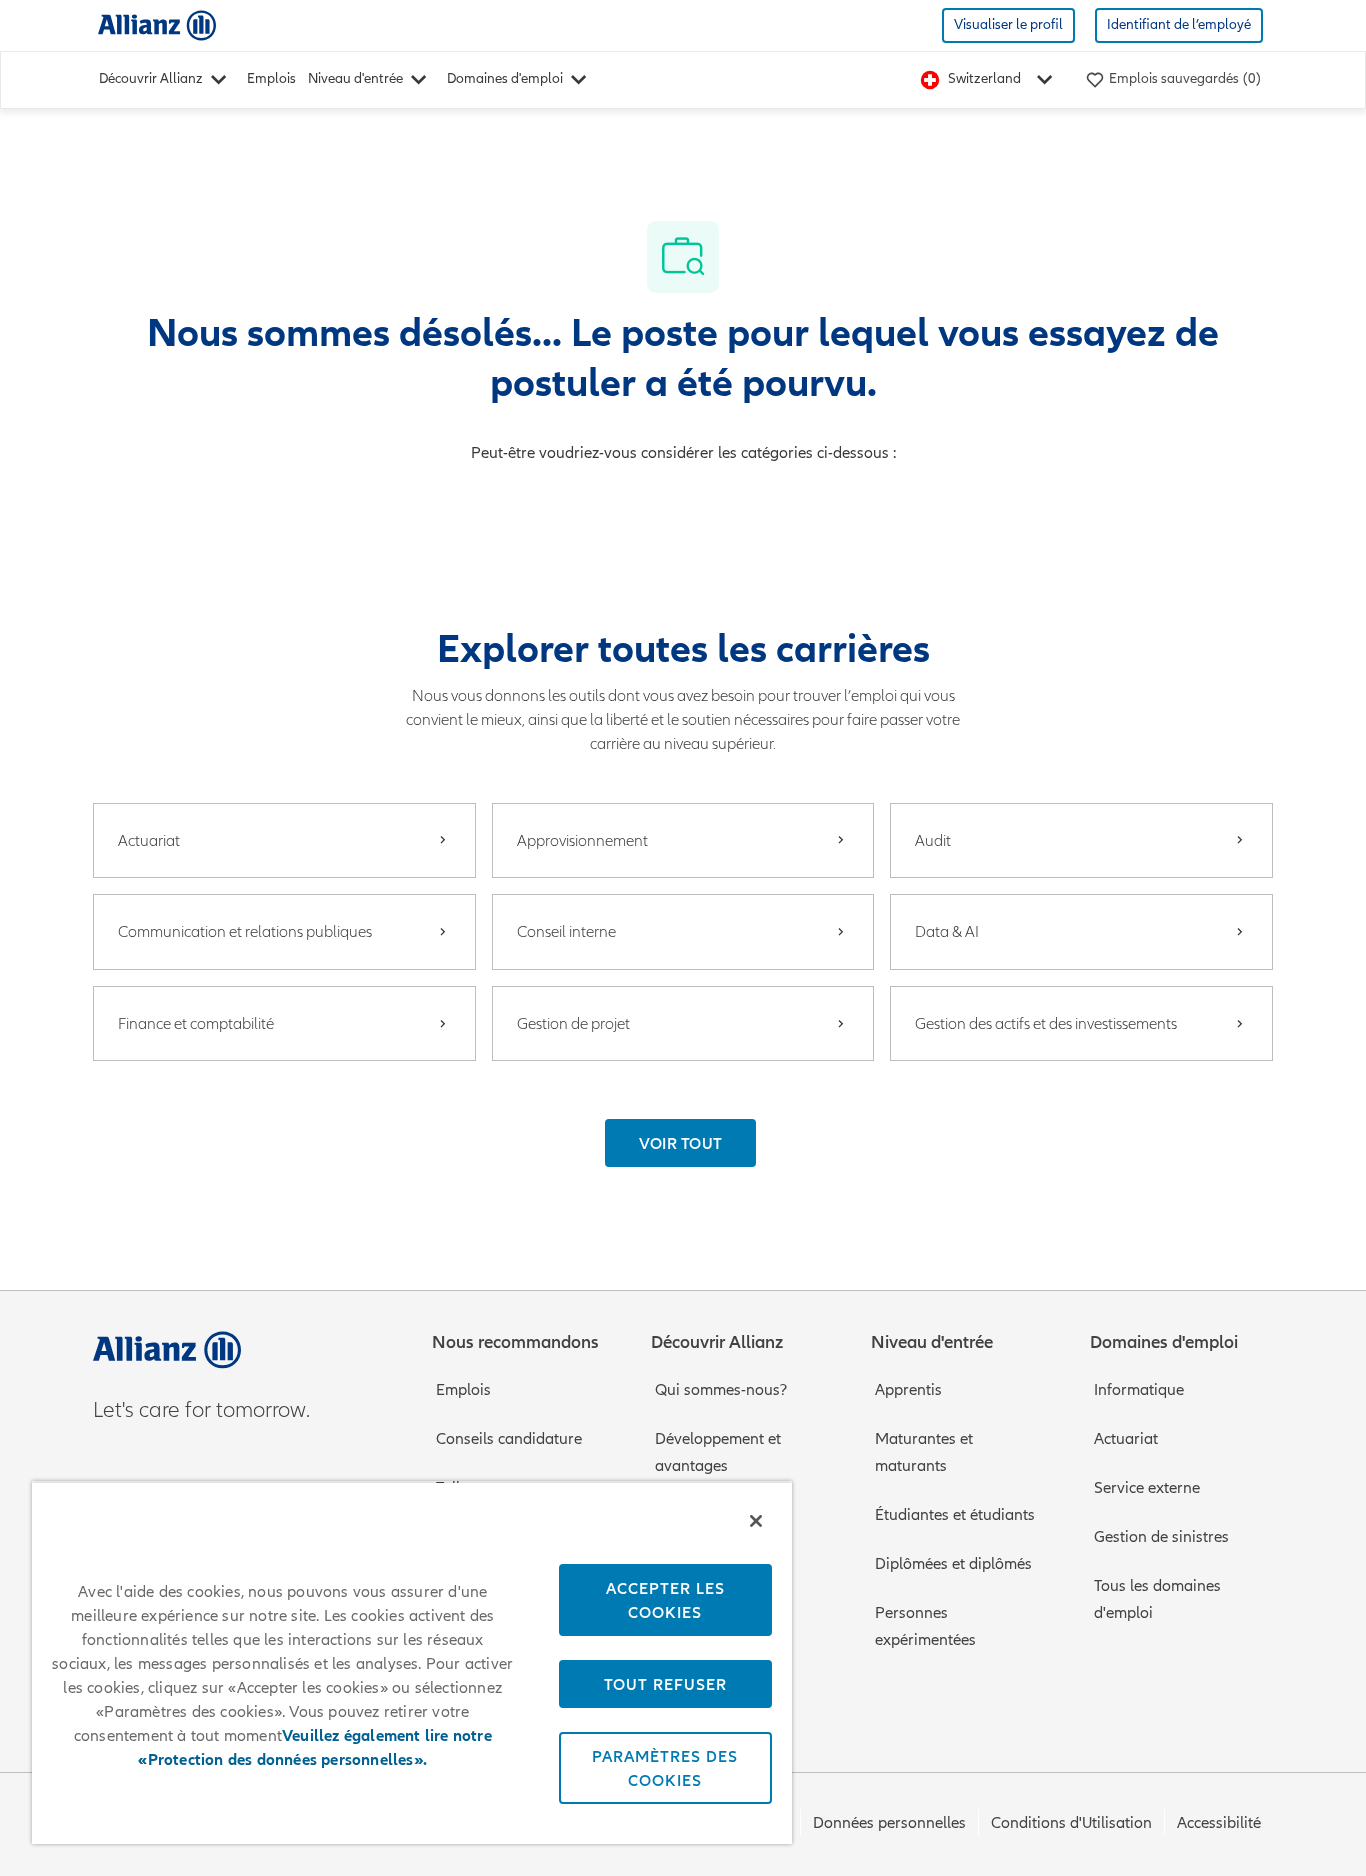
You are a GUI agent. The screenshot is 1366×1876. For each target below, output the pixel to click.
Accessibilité (1219, 1823)
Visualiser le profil (1008, 24)
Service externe (1147, 1488)
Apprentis (908, 1390)
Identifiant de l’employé (1179, 24)
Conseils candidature (509, 1439)
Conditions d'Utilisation (1071, 1823)
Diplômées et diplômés (953, 1564)
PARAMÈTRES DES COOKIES (665, 1768)
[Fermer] (756, 1521)
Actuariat (1126, 1439)
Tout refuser (665, 1684)
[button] (681, 1143)
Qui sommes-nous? (721, 1390)
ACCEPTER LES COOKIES (665, 1600)
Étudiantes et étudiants (955, 1515)
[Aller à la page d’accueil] (157, 24)
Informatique (1139, 1390)
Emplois (271, 78)
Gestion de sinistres (1161, 1537)
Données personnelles (889, 1823)
